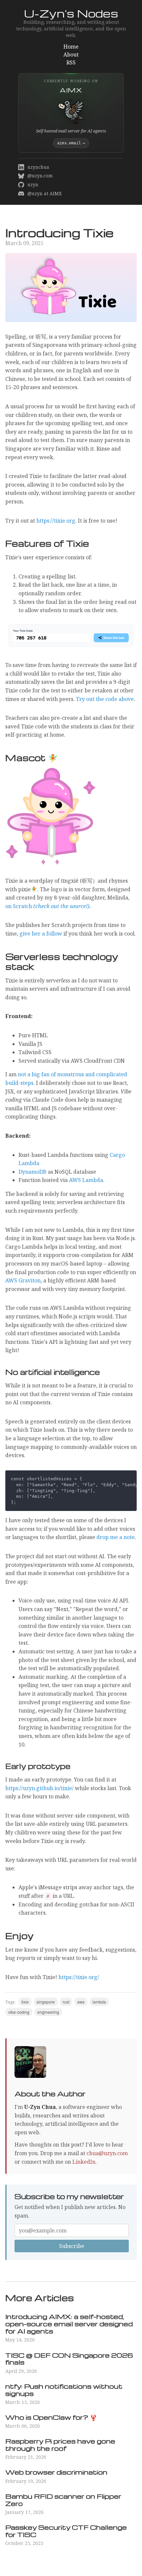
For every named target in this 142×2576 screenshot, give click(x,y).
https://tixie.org (56, 521)
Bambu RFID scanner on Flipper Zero (63, 2500)
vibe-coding (19, 2012)
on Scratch (47, 906)
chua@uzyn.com (107, 2153)
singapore (46, 2002)
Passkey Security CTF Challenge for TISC (66, 2531)
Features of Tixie (47, 543)
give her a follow (41, 934)
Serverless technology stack (62, 961)
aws (81, 2002)
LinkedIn (84, 2162)
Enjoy (19, 1935)
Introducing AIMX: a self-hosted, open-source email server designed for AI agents (69, 2324)
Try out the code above (105, 699)
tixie (25, 2002)
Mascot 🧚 (32, 757)
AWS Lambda (86, 1180)
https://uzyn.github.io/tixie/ (39, 1788)
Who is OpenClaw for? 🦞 (51, 2417)
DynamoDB (33, 1172)
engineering (48, 2012)
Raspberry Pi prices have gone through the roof (60, 2445)
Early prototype (38, 1766)
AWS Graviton (23, 1280)
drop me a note (116, 1537)
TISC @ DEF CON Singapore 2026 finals (69, 2359)
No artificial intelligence (53, 1372)
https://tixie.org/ (79, 1977)
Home (71, 47)
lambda (99, 2002)
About (71, 55)
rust (66, 2002)
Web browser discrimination (56, 2472)
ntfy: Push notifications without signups (64, 2390)
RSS (71, 62)
